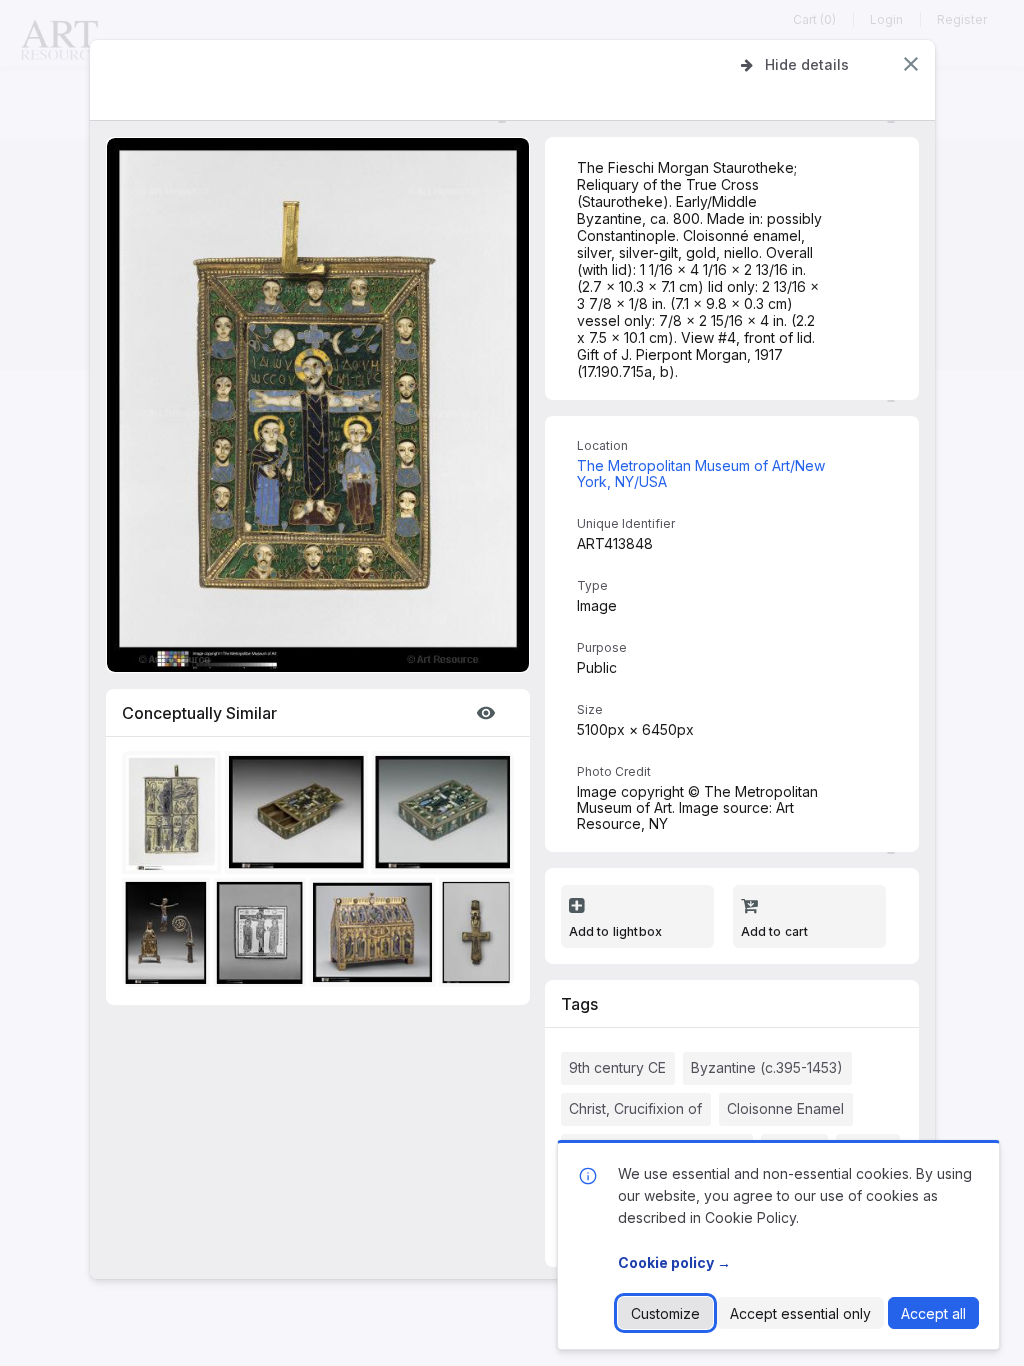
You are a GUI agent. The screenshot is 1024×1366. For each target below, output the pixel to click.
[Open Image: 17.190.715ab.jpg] (446, 816)
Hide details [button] (807, 64)
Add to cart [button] (775, 931)
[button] (911, 64)
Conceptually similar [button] (199, 713)
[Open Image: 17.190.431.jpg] (262, 936)
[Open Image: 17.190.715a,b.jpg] (174, 816)
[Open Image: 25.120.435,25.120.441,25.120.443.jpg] (169, 936)
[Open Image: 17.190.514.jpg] (375, 936)
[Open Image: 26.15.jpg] (479, 936)
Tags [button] (579, 1004)
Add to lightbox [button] (616, 931)
